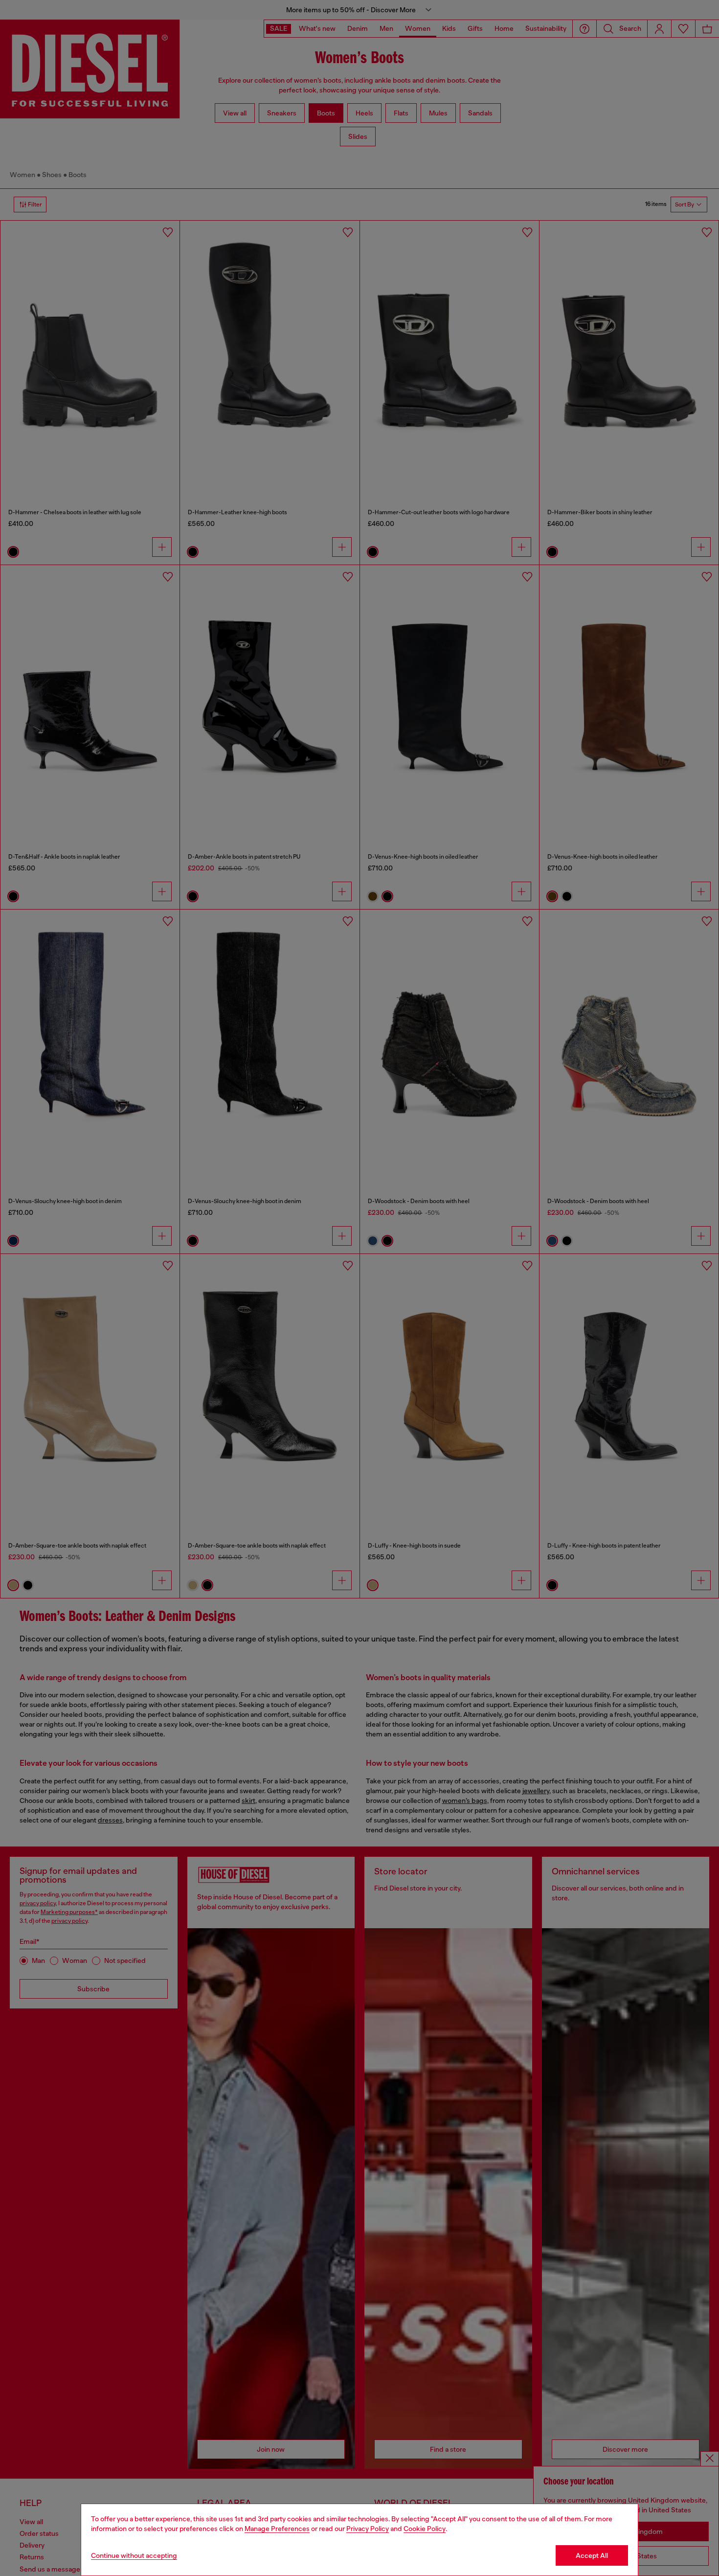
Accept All (592, 2555)
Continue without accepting (134, 2555)
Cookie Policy (425, 2529)
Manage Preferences (277, 2529)
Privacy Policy (368, 2529)
